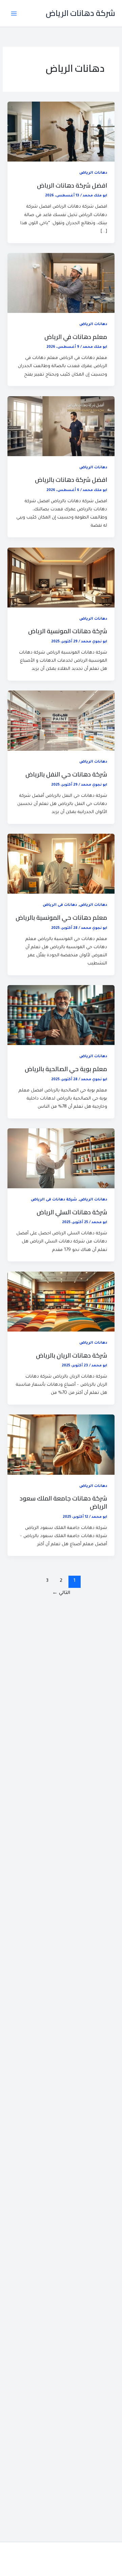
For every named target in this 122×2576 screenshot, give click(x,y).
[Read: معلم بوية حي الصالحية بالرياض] (61, 1016)
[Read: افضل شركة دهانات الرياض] (61, 132)
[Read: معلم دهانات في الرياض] (61, 283)
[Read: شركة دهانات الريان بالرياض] (61, 1302)
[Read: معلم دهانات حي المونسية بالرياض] (61, 864)
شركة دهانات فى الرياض (54, 1200)
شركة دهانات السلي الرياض (72, 1212)
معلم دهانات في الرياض (76, 337)
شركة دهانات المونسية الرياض (68, 631)
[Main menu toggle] (14, 14)
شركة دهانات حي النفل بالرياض (66, 774)
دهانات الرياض (93, 173)
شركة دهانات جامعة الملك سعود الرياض (63, 1502)
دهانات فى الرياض (60, 905)
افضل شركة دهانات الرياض (72, 185)
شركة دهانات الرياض (80, 13)
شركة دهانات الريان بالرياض (72, 1355)
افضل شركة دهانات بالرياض (71, 480)
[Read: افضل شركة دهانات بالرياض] (61, 427)
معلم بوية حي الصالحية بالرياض (66, 1069)
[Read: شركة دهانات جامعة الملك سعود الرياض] (61, 1445)
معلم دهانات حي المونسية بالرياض (61, 917)
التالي (61, 1593)
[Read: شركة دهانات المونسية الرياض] (61, 578)
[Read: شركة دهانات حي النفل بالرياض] (61, 721)
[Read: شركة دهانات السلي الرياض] (61, 1159)
